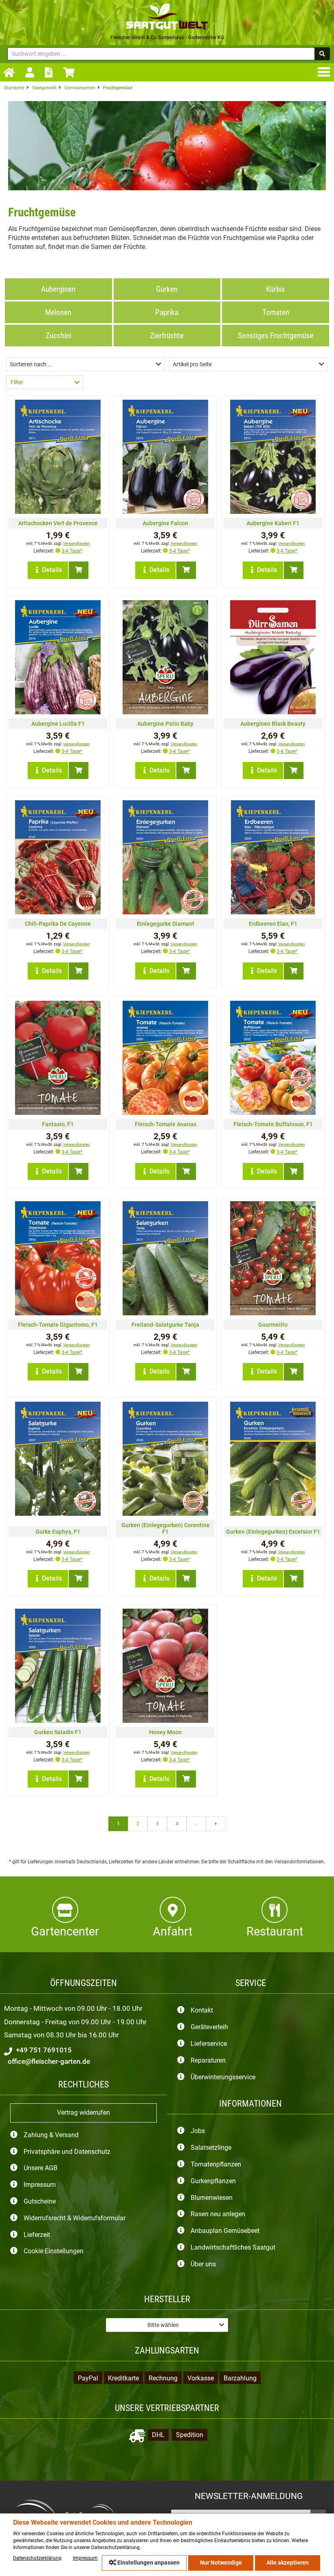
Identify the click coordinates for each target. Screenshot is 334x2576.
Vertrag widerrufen (83, 2113)
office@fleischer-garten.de (48, 2061)
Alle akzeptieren (288, 2563)
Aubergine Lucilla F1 (58, 724)
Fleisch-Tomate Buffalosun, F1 (273, 1124)
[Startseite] (11, 73)
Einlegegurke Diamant (166, 924)
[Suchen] (322, 54)
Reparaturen (208, 2060)
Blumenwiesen (212, 2198)
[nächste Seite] (216, 1824)
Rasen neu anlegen (218, 2214)
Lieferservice (209, 2044)
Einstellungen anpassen (148, 2563)
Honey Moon (165, 1732)
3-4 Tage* (72, 551)
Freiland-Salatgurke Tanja (165, 1325)
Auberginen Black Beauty (273, 724)
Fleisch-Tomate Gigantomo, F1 (58, 1325)
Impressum (40, 2185)
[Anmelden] (32, 73)
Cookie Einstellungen (54, 2251)
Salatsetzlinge (211, 2148)
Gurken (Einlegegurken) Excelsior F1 (273, 1532)
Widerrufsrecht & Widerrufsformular (75, 2218)
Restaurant (275, 1931)
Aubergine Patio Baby (165, 724)
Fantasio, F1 (58, 1124)
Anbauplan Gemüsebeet (225, 2231)
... (197, 1824)
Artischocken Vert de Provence (58, 523)
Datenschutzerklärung (37, 2558)
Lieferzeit (37, 2235)
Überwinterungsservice (223, 2077)
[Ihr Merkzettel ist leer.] (51, 72)
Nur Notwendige (221, 2563)
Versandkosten (77, 543)
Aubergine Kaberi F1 (273, 523)
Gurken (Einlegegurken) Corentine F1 (166, 1528)
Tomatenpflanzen (216, 2164)
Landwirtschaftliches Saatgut (233, 2247)
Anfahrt (172, 1931)
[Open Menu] (325, 72)
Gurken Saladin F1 (58, 1732)
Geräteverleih (209, 2027)
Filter (17, 382)
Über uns (203, 2264)
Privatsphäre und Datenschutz (67, 2152)
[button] (86, 364)
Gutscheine (40, 2201)
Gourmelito (273, 1325)
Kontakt (202, 2011)
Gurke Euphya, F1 (58, 1532)
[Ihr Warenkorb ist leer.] (71, 72)
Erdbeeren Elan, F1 (273, 924)
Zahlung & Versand (51, 2135)
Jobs (198, 2131)
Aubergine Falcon (165, 523)
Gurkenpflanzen (213, 2181)
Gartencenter (65, 1931)
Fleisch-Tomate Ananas (166, 1124)
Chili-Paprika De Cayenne (58, 924)
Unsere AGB (41, 2168)
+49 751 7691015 (43, 2050)
